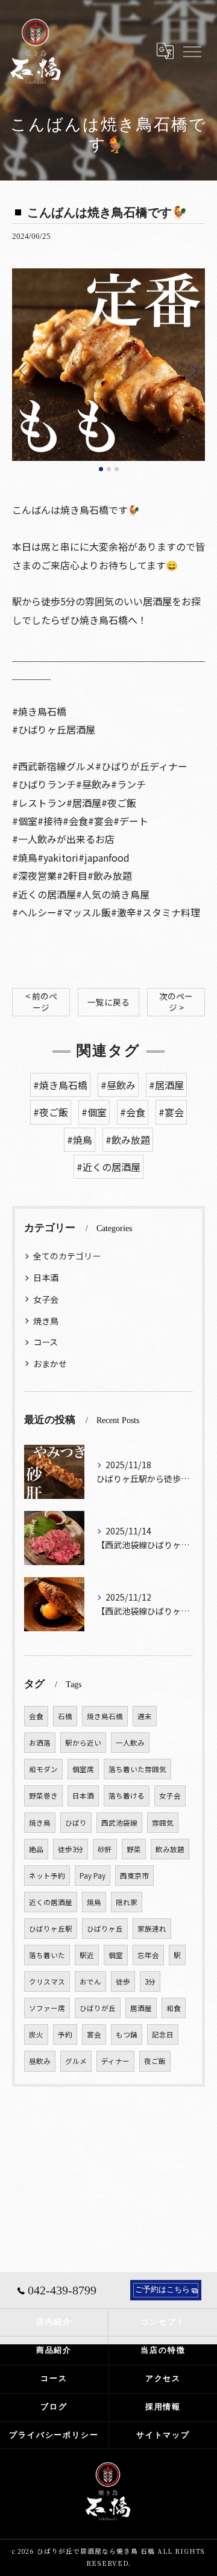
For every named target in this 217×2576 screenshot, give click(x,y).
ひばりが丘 (98, 2008)
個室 (116, 1955)
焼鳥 (94, 1902)
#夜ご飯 (51, 1112)
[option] (108, 365)
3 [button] (117, 469)
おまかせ (50, 1364)
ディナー (115, 2061)
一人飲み (130, 1743)
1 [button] (101, 469)
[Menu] (192, 51)
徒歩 (123, 1981)
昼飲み (40, 2061)
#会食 (133, 1112)
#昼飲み (118, 1085)
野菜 (134, 1849)
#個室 (94, 1112)
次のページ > (176, 1002)
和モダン (43, 1769)
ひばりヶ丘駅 (51, 1929)
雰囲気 (163, 1823)
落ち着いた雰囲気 (137, 1769)
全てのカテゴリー (67, 1256)
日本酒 (46, 1277)
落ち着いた (47, 1955)
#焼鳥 (80, 1140)
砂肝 (105, 1849)
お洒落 (40, 1743)
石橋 (65, 1716)
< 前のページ (41, 1002)
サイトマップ (163, 2435)
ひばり (76, 1823)
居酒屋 (141, 2008)
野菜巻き (43, 1796)
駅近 (87, 1955)
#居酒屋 (166, 1085)
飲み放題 (170, 1849)
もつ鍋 (127, 2034)
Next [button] (193, 370)
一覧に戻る (108, 1002)
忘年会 (148, 1955)
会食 (36, 1716)
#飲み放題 (128, 1140)
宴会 (94, 2034)
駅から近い (83, 1743)
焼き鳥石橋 (105, 1716)
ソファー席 (47, 2008)
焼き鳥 (46, 1321)
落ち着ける (127, 1796)
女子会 (46, 1299)
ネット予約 (47, 1876)
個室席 (83, 1769)
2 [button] (109, 469)
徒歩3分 (71, 1849)
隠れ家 (127, 1902)
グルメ (76, 2061)
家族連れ (152, 1929)
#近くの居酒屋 (108, 1167)
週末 (145, 1716)
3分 (150, 1981)
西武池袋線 (119, 1823)
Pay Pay (93, 1876)
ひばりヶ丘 (105, 1929)
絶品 (36, 1849)
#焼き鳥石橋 (60, 1085)
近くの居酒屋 (51, 1902)
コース (46, 1342)
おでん (90, 1981)
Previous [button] (24, 370)
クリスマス (47, 1981)
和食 (174, 2008)
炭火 (36, 2034)
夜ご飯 (155, 2061)
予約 (65, 2034)
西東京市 (134, 1876)
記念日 (163, 2034)
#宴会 (171, 1112)
